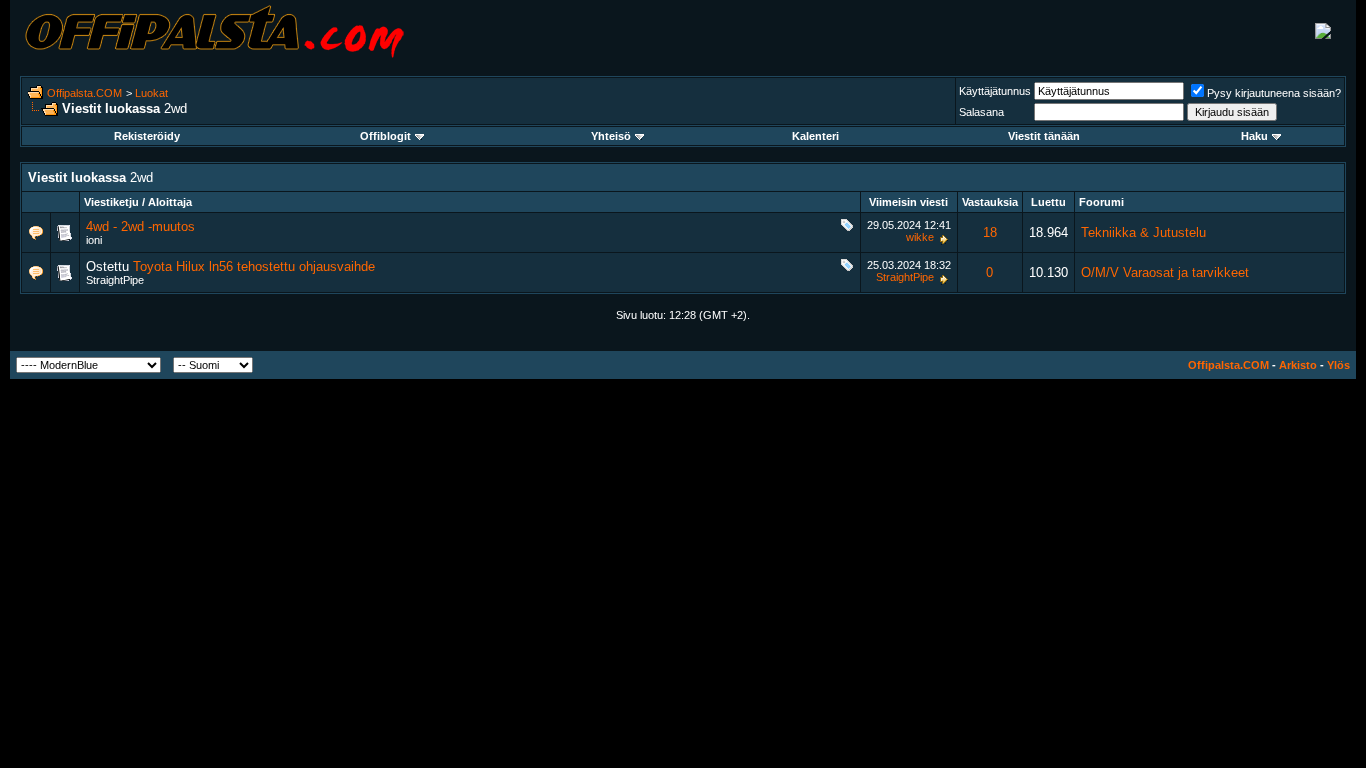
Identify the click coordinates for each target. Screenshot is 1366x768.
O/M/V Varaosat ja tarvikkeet (1165, 272)
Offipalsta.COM (84, 93)
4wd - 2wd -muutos (140, 226)
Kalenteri (815, 136)
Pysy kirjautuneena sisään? (1274, 93)
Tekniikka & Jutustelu (1143, 232)
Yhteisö (611, 136)
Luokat (151, 93)
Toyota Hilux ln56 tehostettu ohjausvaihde (254, 266)
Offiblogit (385, 136)
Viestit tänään (1044, 136)
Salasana (981, 112)
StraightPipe (115, 280)
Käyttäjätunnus (995, 91)
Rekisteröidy (147, 136)
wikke (920, 237)
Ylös (1338, 365)
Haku (1254, 136)
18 (990, 232)
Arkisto (1298, 365)
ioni (94, 240)
